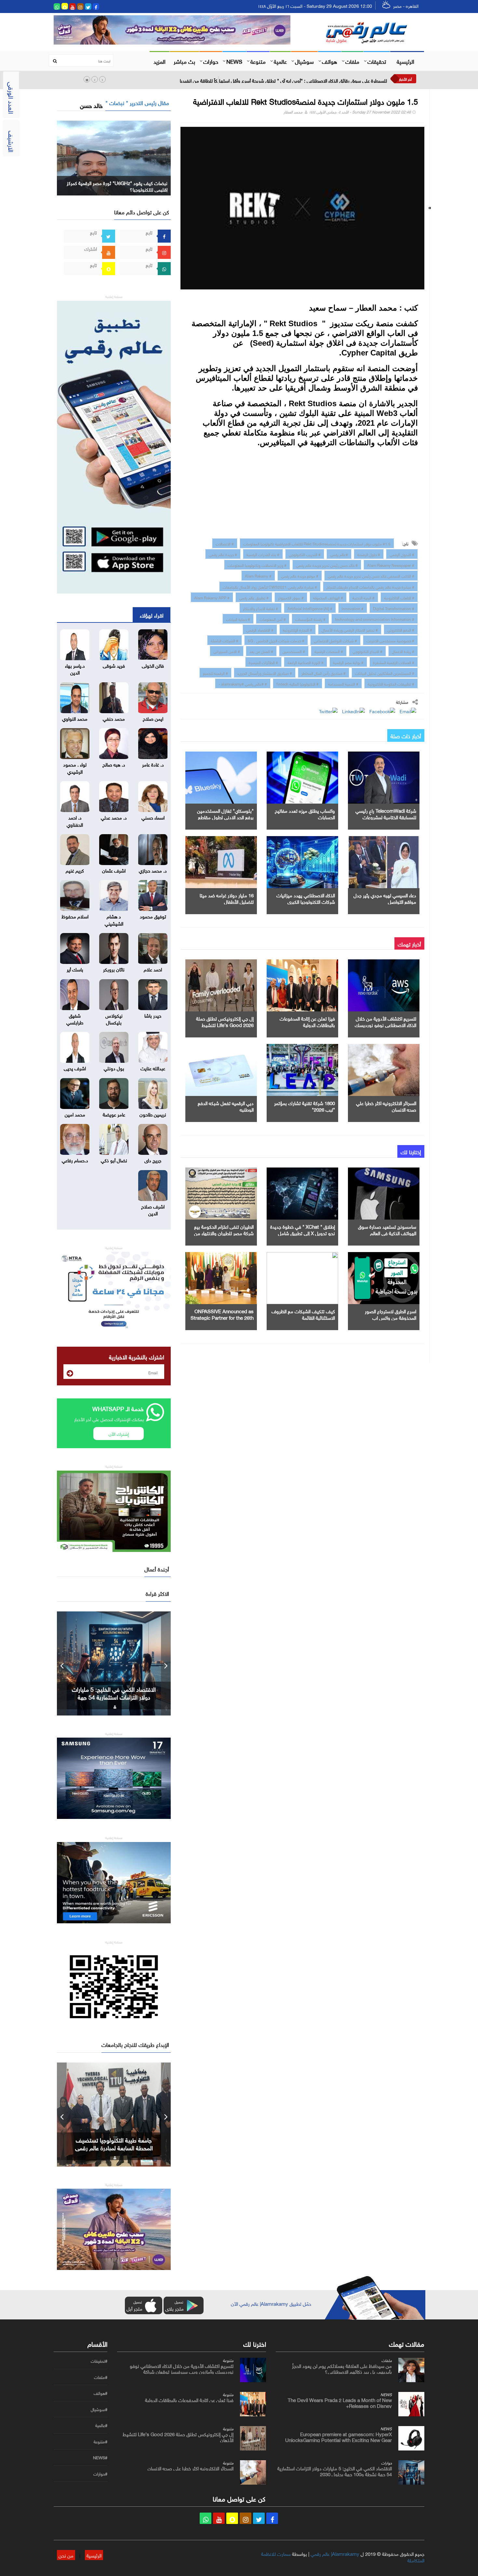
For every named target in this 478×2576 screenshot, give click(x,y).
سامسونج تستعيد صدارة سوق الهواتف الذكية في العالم (387, 1229)
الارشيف (12, 141)
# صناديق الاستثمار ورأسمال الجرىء (265, 673)
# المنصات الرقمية (329, 651)
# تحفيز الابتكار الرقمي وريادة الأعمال (350, 629)
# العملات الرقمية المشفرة (394, 662)
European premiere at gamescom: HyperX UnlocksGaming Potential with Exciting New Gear (339, 2436)
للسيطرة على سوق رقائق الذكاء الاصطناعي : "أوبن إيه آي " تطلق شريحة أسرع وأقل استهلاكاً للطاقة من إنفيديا (283, 80)
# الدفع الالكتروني (401, 629)
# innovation (353, 608)
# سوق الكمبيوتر (291, 597)
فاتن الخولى (153, 665)
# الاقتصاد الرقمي (260, 629)
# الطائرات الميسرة (263, 662)
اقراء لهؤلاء (152, 615)
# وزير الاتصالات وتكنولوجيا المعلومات (257, 565)
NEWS (234, 61)
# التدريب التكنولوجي (305, 554)
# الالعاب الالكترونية (399, 597)
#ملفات (101, 2377)
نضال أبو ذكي (114, 1160)
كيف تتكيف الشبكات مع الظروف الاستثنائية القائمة (303, 1314)
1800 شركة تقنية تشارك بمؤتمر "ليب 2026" (305, 1106)
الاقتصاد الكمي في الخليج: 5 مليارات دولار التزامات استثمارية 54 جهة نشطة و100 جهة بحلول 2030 (335, 2471)
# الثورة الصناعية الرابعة (305, 662)
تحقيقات (377, 61)
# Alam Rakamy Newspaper (391, 565)
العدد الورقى (12, 98)
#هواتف (100, 2393)
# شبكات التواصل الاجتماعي (335, 640)
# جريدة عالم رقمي (223, 554)
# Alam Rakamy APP (212, 597)
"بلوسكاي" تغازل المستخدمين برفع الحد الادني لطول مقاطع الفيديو (225, 817)
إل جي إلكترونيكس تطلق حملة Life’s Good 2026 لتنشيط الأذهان (225, 1024)
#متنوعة (100, 2442)
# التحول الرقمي (402, 554)
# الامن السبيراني (227, 651)
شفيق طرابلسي (75, 1018)
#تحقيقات (99, 2361)
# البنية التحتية (364, 597)
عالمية (280, 61)
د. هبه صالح (114, 764)
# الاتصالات (225, 543)
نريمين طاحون (153, 1114)
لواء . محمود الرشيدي (75, 767)
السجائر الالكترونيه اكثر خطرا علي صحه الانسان (386, 1106)
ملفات (352, 61)
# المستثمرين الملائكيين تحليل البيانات (385, 673)
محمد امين (75, 1114)
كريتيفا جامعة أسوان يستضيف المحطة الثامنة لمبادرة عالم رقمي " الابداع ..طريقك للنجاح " (114, 2147)
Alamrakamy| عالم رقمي (335, 2553)
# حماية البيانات (238, 619)
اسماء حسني (153, 817)
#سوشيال (99, 2409)
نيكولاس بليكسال (114, 1018)
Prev (62, 1663)
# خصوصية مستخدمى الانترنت (390, 640)
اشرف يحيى (75, 1068)
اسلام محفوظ (75, 916)
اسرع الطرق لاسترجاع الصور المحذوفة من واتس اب (391, 1314)
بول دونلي (114, 1068)
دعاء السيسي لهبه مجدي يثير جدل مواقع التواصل (385, 898)
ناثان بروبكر (114, 969)
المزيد (159, 61)
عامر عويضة (114, 1114)
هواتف (330, 61)
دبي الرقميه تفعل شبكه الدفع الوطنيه (226, 1106)
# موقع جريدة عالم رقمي (300, 575)
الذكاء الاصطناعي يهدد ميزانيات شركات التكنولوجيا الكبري (306, 898)
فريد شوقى (114, 665)
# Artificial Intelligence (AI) (310, 608)
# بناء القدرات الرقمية (263, 554)
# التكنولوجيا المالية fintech (298, 683)
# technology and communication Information (375, 619)
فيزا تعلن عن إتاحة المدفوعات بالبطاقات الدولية (307, 1021)
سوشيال (304, 61)
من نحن (66, 2555)
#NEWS (100, 2458)
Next (166, 1663)
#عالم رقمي (339, 554)
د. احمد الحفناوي (75, 820)
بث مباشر (184, 61)
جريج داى (153, 1160)
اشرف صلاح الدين (153, 1209)
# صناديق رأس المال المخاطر (324, 673)
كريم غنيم (75, 870)
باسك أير (75, 969)
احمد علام (153, 969)
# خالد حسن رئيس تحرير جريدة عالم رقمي (327, 565)
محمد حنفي (114, 718)
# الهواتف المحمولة (328, 597)
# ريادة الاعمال (403, 651)
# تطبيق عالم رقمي (254, 597)
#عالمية (101, 2425)
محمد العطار (293, 111)
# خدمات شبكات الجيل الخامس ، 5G (276, 640)
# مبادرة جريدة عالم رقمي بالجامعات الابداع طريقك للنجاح (370, 586)
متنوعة (258, 61)
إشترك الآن (119, 1433)
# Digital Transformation (394, 608)
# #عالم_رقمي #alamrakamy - (243, 683)
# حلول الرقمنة (369, 554)
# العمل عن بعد (261, 651)
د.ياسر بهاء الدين (75, 668)
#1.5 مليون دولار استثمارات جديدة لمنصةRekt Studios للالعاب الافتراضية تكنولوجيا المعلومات (317, 543)
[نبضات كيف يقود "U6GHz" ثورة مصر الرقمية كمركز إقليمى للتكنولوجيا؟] (114, 157)
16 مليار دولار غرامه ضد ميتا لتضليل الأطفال (227, 898)
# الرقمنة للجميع (215, 673)
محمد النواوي (75, 718)
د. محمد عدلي (114, 817)
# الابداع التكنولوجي (367, 651)
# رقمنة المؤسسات (310, 619)
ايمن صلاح (153, 718)
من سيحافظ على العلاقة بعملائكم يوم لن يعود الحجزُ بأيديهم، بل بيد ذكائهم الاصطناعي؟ (342, 2368)
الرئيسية (405, 61)
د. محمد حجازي (153, 870)
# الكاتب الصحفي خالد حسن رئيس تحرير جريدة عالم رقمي (371, 575)
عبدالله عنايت (153, 1068)
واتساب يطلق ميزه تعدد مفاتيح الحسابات (305, 813)
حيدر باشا (153, 1015)
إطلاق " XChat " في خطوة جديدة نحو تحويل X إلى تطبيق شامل (303, 1229)
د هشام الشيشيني (114, 919)
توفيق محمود (153, 916)
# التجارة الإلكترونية (298, 629)
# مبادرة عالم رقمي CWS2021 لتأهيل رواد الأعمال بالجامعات (270, 586)
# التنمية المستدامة (343, 683)
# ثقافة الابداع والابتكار (260, 608)
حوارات (211, 61)
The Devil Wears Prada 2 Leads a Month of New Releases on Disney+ (340, 2402)
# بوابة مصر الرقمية (348, 662)
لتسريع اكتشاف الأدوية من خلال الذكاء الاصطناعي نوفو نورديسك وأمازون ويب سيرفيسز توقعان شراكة (182, 2368)
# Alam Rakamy (258, 575)
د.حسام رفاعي (75, 1160)
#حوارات (100, 2474)
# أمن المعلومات (273, 619)
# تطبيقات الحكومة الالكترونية (391, 683)
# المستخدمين (294, 651)
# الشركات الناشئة (225, 640)
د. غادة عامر (153, 764)
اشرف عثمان (114, 870)
